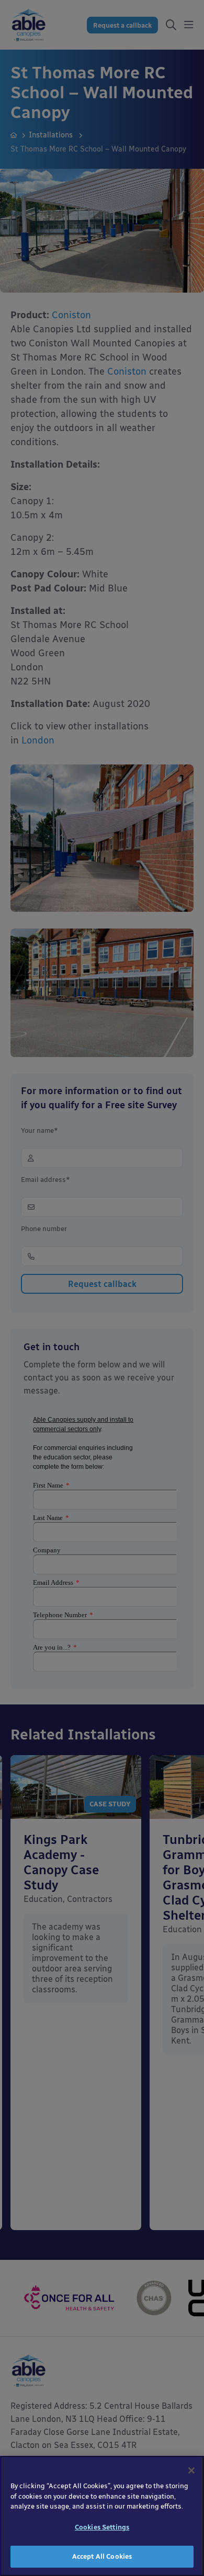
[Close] (191, 2470)
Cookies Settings (102, 2527)
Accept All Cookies (102, 2556)
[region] (102, 2516)
